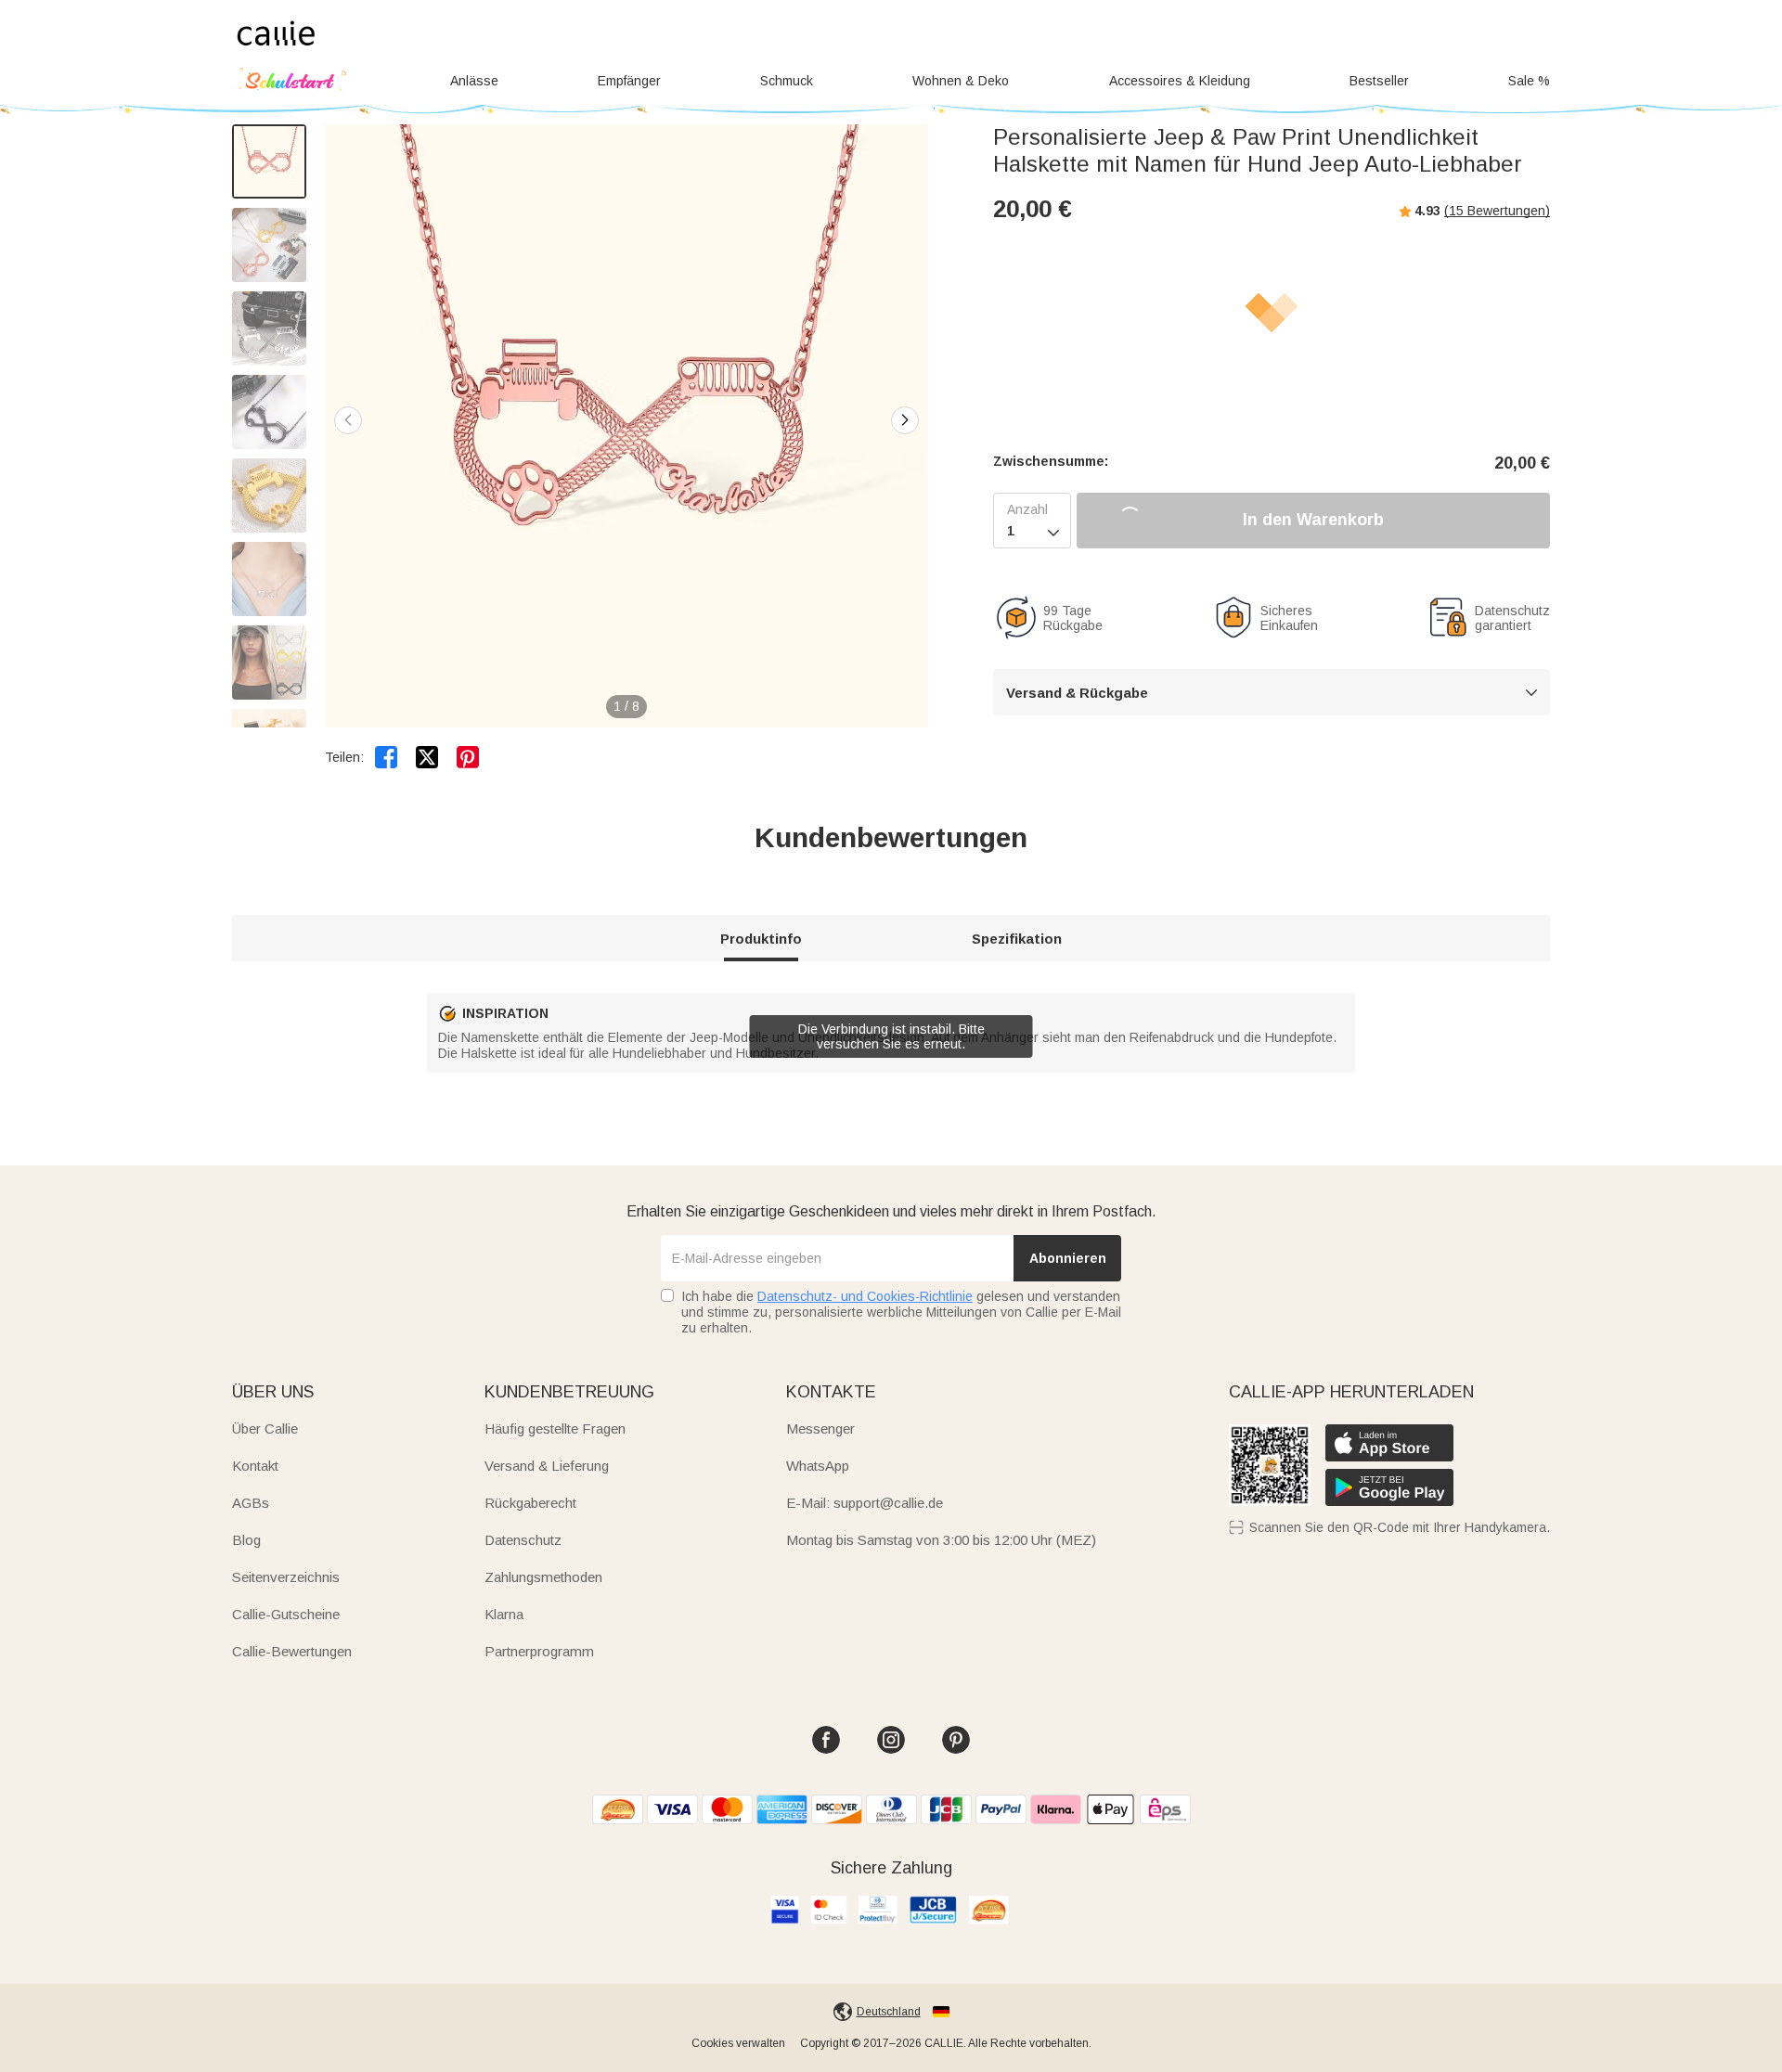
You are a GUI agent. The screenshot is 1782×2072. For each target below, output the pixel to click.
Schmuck (787, 81)
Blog (246, 1540)
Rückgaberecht (530, 1503)
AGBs (251, 1503)
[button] (905, 420)
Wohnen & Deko (961, 81)
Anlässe (474, 81)
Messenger (820, 1429)
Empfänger (629, 81)
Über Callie (265, 1429)
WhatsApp (818, 1466)
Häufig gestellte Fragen (555, 1429)
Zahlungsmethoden (543, 1577)
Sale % (1529, 81)
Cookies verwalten (738, 2043)
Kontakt (255, 1466)
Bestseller (1379, 81)
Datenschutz (523, 1540)
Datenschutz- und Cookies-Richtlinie (865, 1296)
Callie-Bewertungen (292, 1651)
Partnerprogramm (539, 1651)
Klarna (504, 1614)
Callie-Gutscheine (286, 1614)
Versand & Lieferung (547, 1466)
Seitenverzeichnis (286, 1577)
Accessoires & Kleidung (1180, 81)
